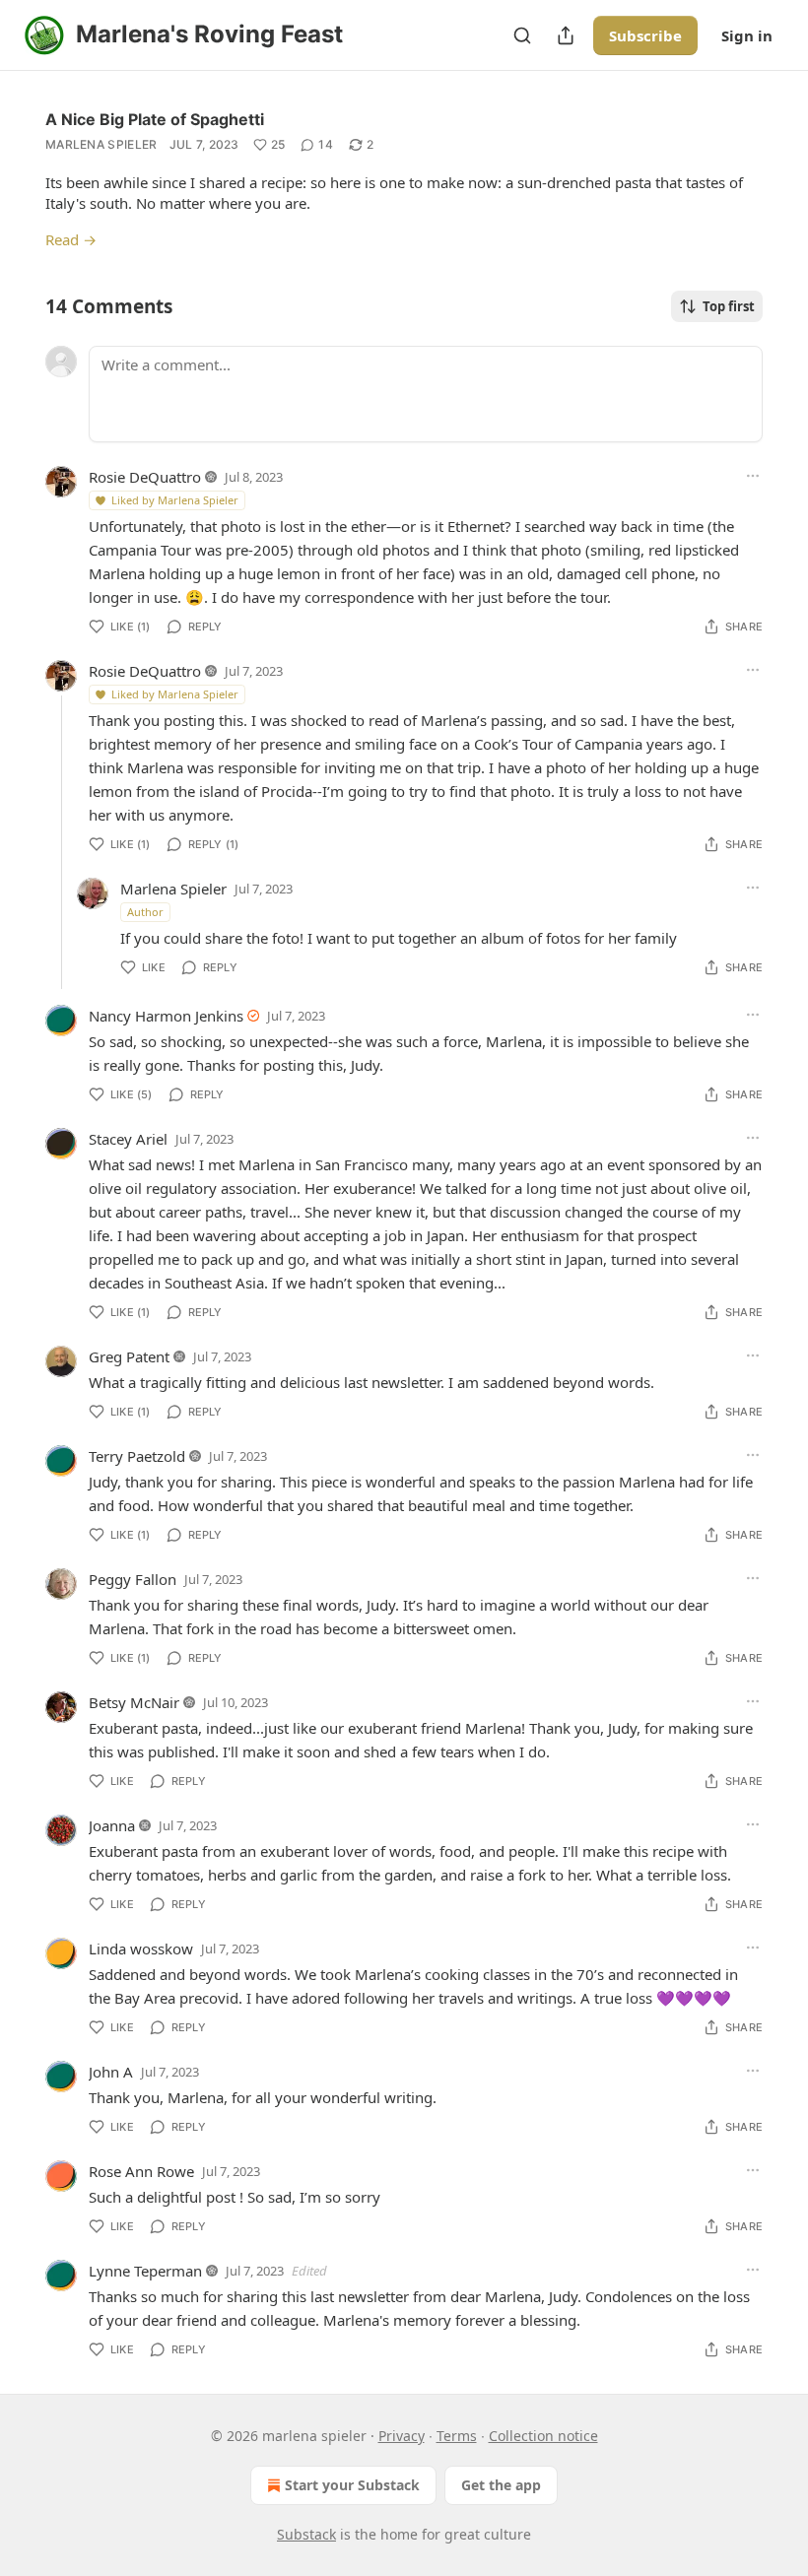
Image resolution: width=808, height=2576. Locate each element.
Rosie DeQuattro (145, 477)
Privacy (402, 2436)
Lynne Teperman (145, 2271)
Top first (729, 306)
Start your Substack (352, 2485)
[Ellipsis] (753, 476)
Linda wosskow (141, 1949)
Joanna (112, 1825)
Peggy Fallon (133, 1579)
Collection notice (543, 2436)
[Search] (522, 35)
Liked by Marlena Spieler (175, 500)
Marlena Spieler (101, 144)
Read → (71, 239)
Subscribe (645, 35)
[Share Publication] (566, 35)
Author (145, 912)
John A (111, 2072)
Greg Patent (129, 1356)
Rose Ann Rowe (141, 2171)
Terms (457, 2436)
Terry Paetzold (137, 1456)
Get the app (501, 2485)
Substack (306, 2534)
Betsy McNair (134, 1702)
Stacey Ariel (128, 1139)
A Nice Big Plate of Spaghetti (155, 119)
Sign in (747, 35)
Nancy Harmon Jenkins (166, 1016)
